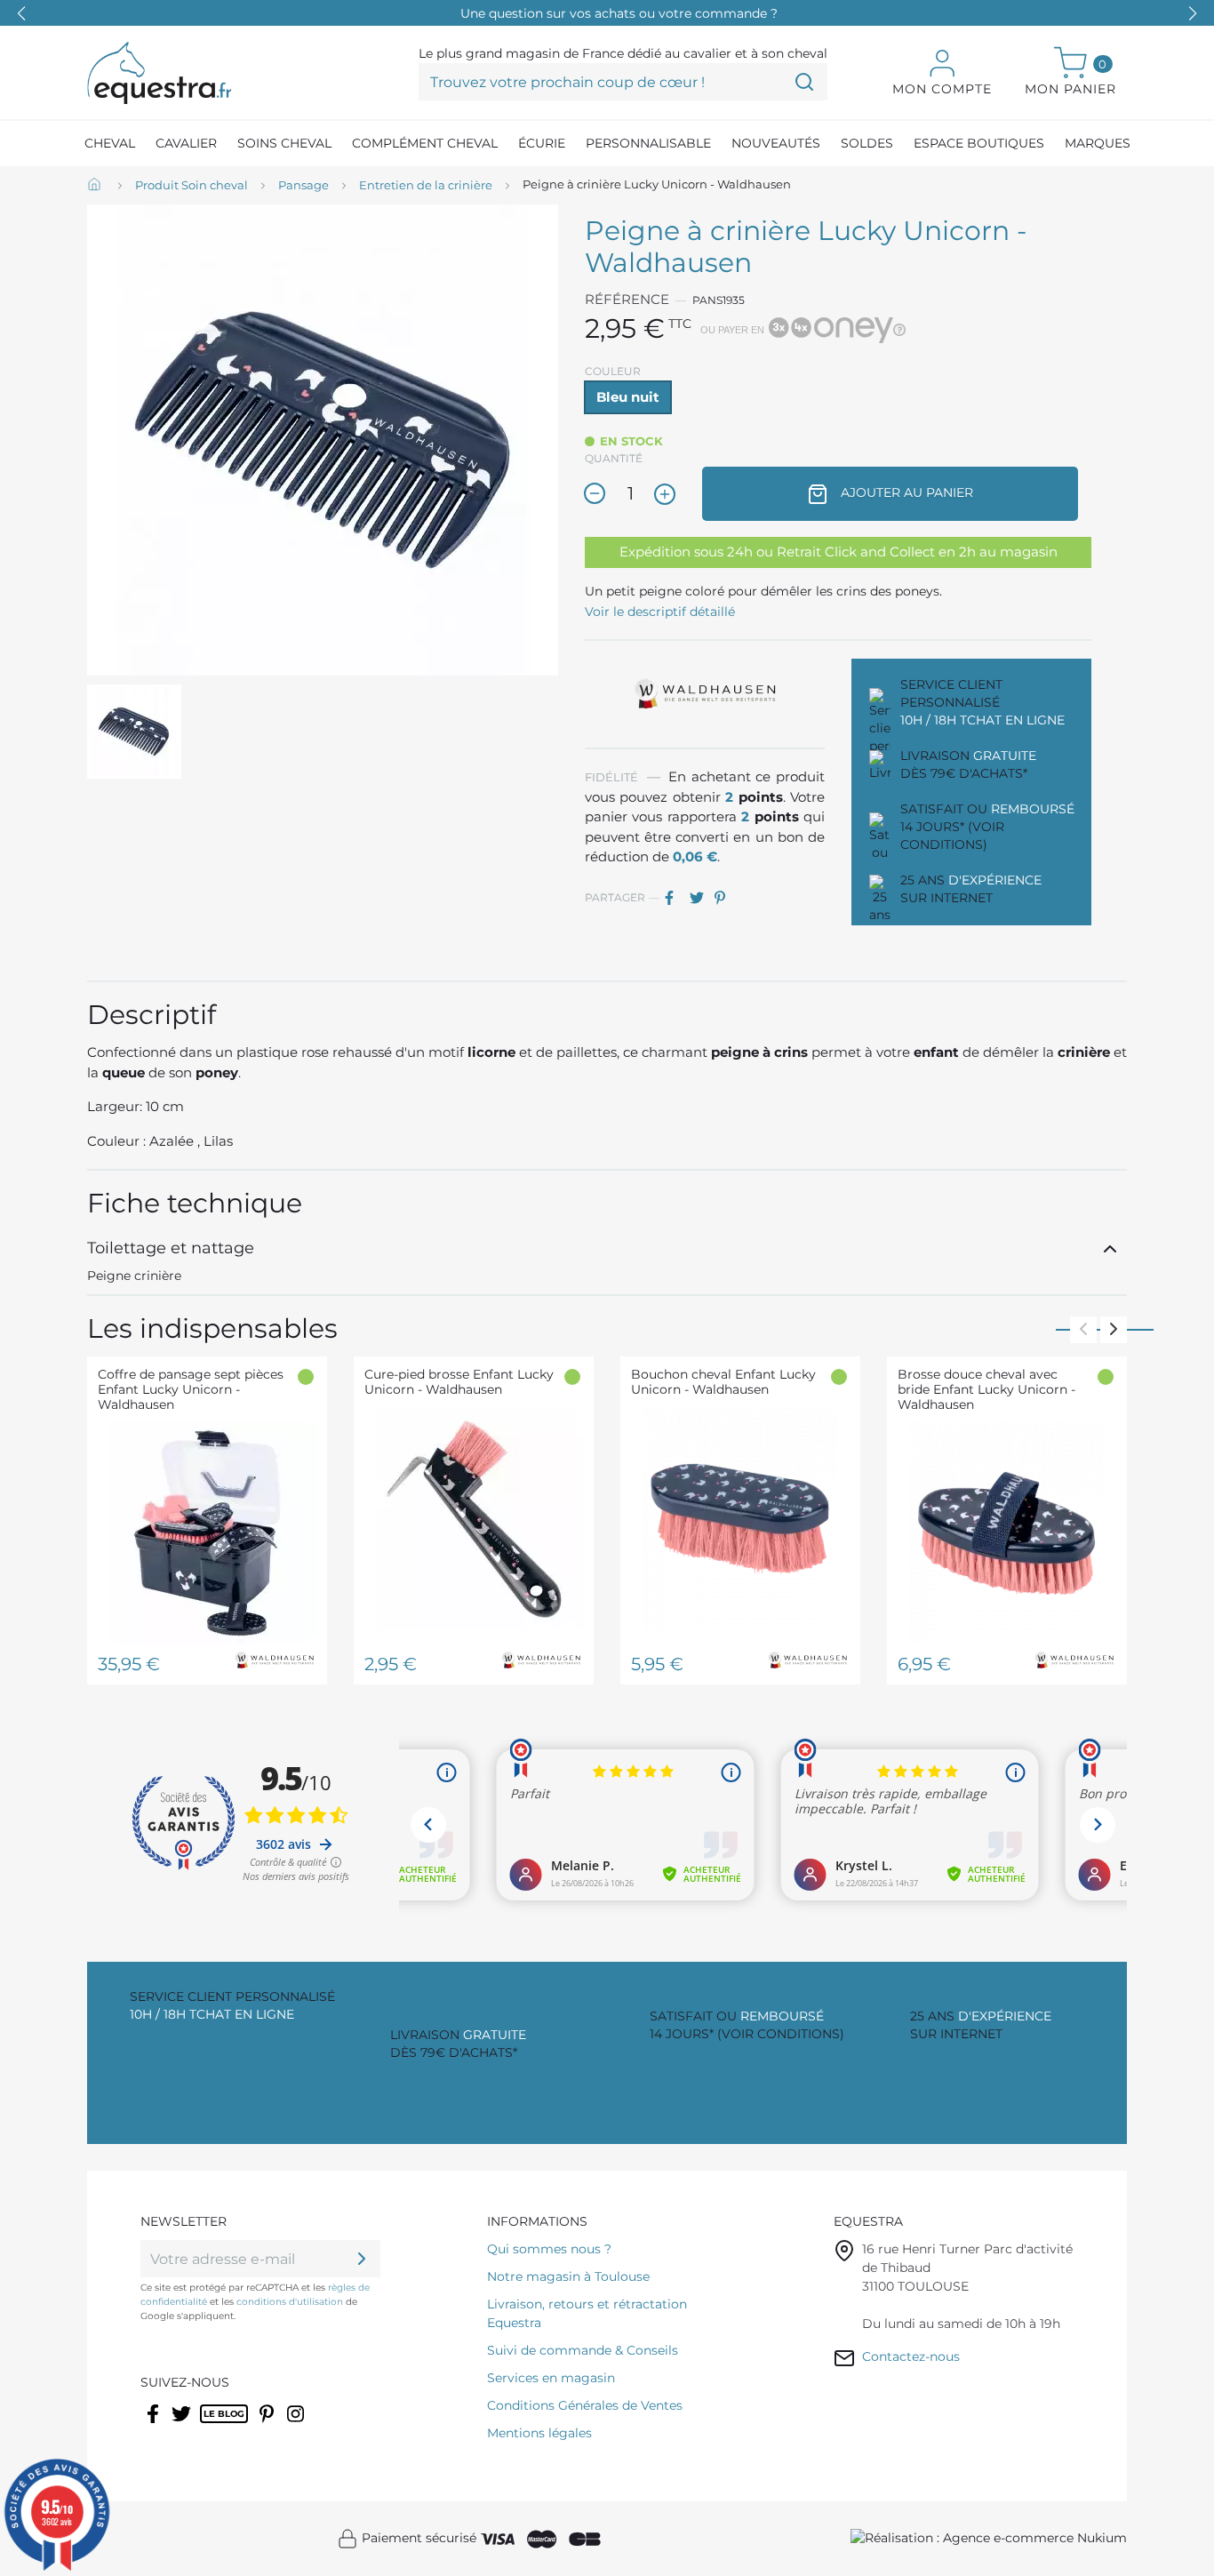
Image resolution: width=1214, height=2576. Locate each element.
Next (1114, 1330)
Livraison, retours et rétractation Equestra (587, 2313)
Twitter (183, 2425)
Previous (1083, 1330)
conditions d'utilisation (290, 2302)
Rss (209, 2425)
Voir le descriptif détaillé (660, 612)
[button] (1193, 13)
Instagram (297, 2425)
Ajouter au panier (905, 492)
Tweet (700, 898)
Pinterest (725, 898)
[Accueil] (96, 186)
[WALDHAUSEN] (705, 693)
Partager (675, 898)
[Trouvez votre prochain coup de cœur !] (804, 82)
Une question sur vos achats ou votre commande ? (619, 13)
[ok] (362, 2259)
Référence (627, 299)
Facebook (154, 2425)
